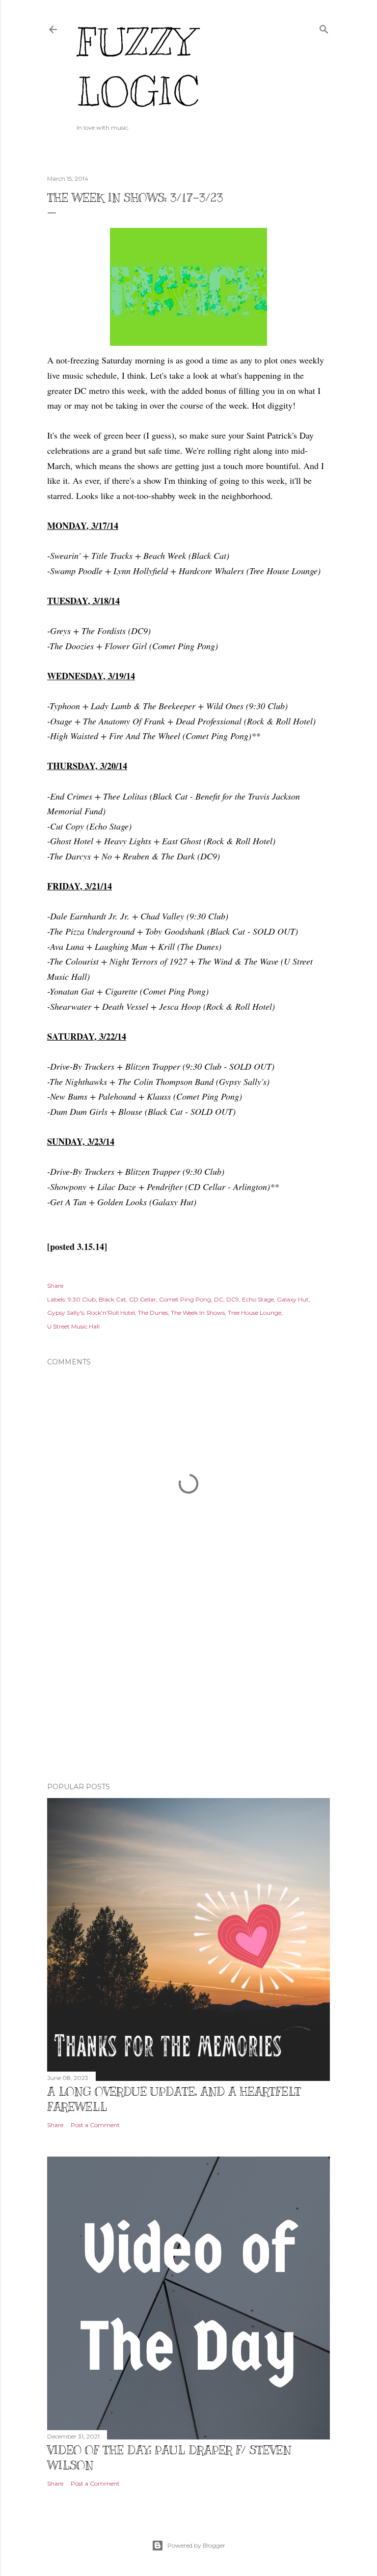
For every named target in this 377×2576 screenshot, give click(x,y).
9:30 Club (82, 1299)
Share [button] (55, 1286)
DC (219, 1299)
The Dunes (153, 1313)
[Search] (324, 27)
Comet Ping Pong (185, 1299)
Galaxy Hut (293, 1299)
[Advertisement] (188, 1689)
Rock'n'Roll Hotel (111, 1313)
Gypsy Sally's (66, 1313)
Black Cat (112, 1299)
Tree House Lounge (255, 1313)
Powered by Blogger (196, 2545)
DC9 (233, 1299)
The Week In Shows (198, 1313)
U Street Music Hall (73, 1326)
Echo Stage (258, 1299)
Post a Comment (95, 2125)
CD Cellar (143, 1299)
